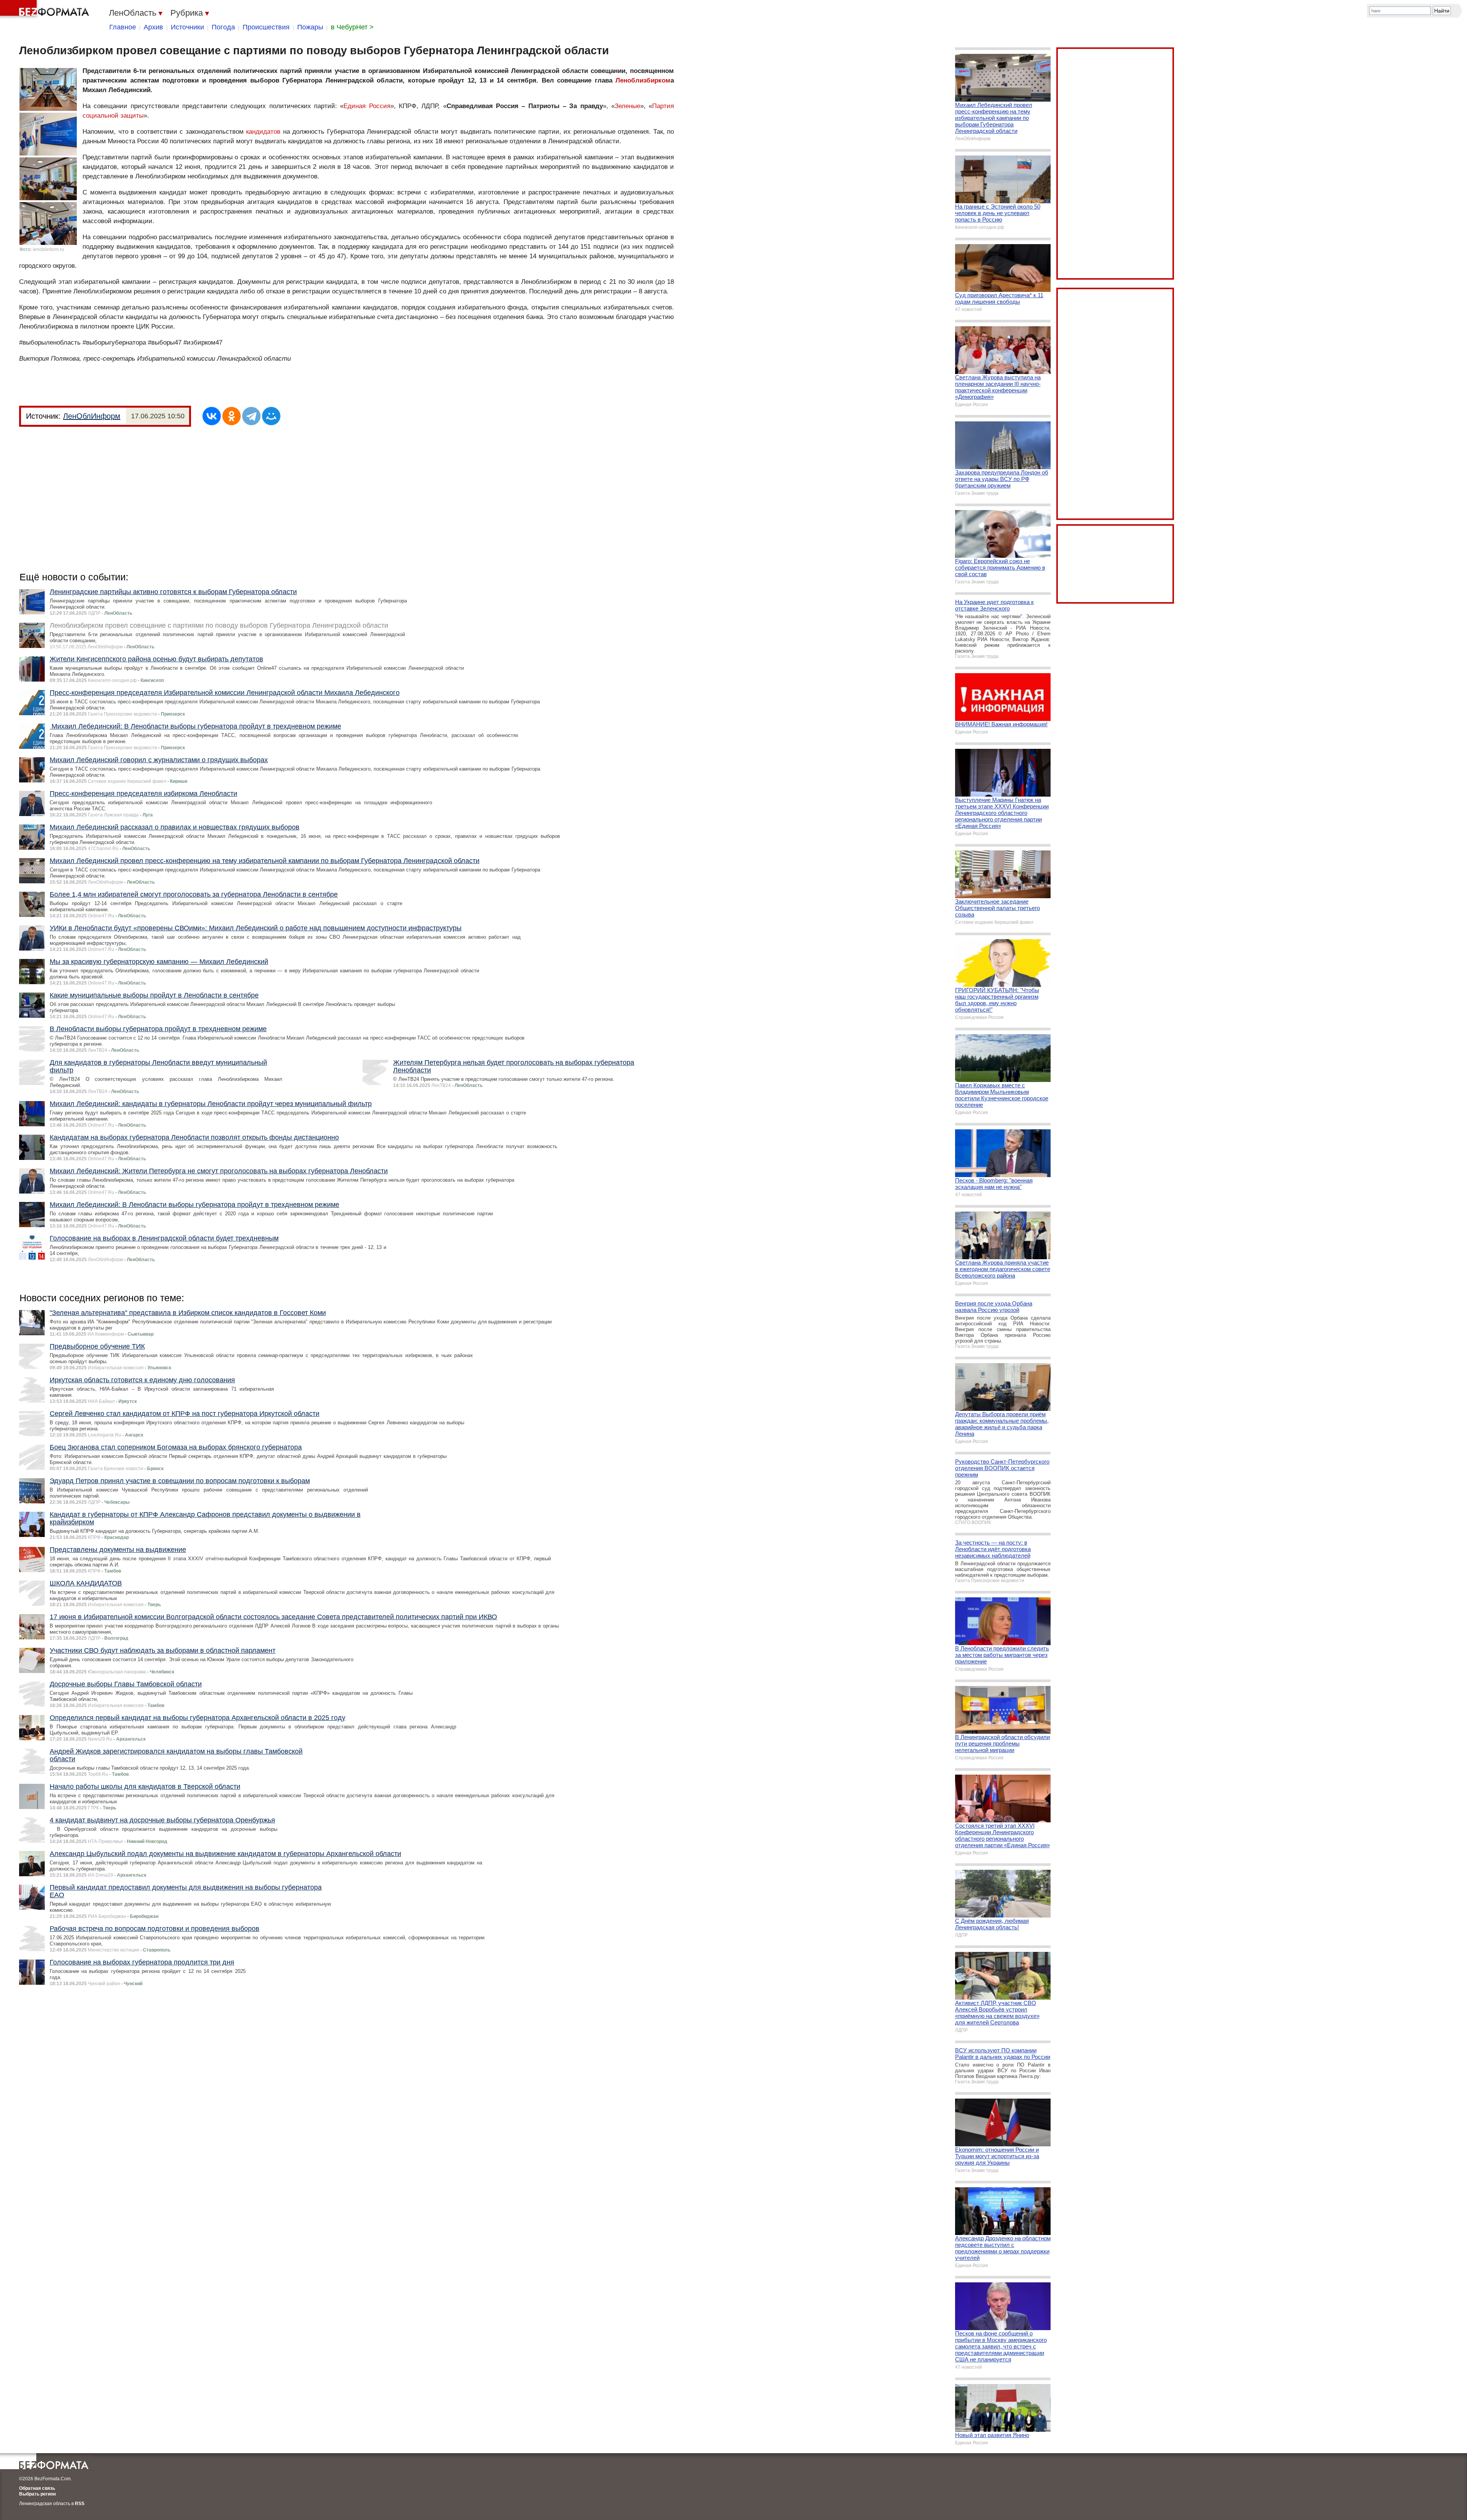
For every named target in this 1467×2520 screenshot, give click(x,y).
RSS (80, 2504)
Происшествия (266, 27)
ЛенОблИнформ (92, 416)
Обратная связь (37, 2488)
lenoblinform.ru (49, 249)
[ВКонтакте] (212, 416)
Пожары (310, 27)
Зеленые (627, 106)
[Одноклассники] (232, 416)
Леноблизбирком (643, 80)
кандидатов (263, 132)
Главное (123, 27)
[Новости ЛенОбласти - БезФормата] (46, 10)
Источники (187, 27)
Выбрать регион (37, 2494)
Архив (153, 27)
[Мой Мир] (271, 416)
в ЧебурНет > (352, 27)
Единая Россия (367, 106)
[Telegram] (251, 416)
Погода (223, 27)
